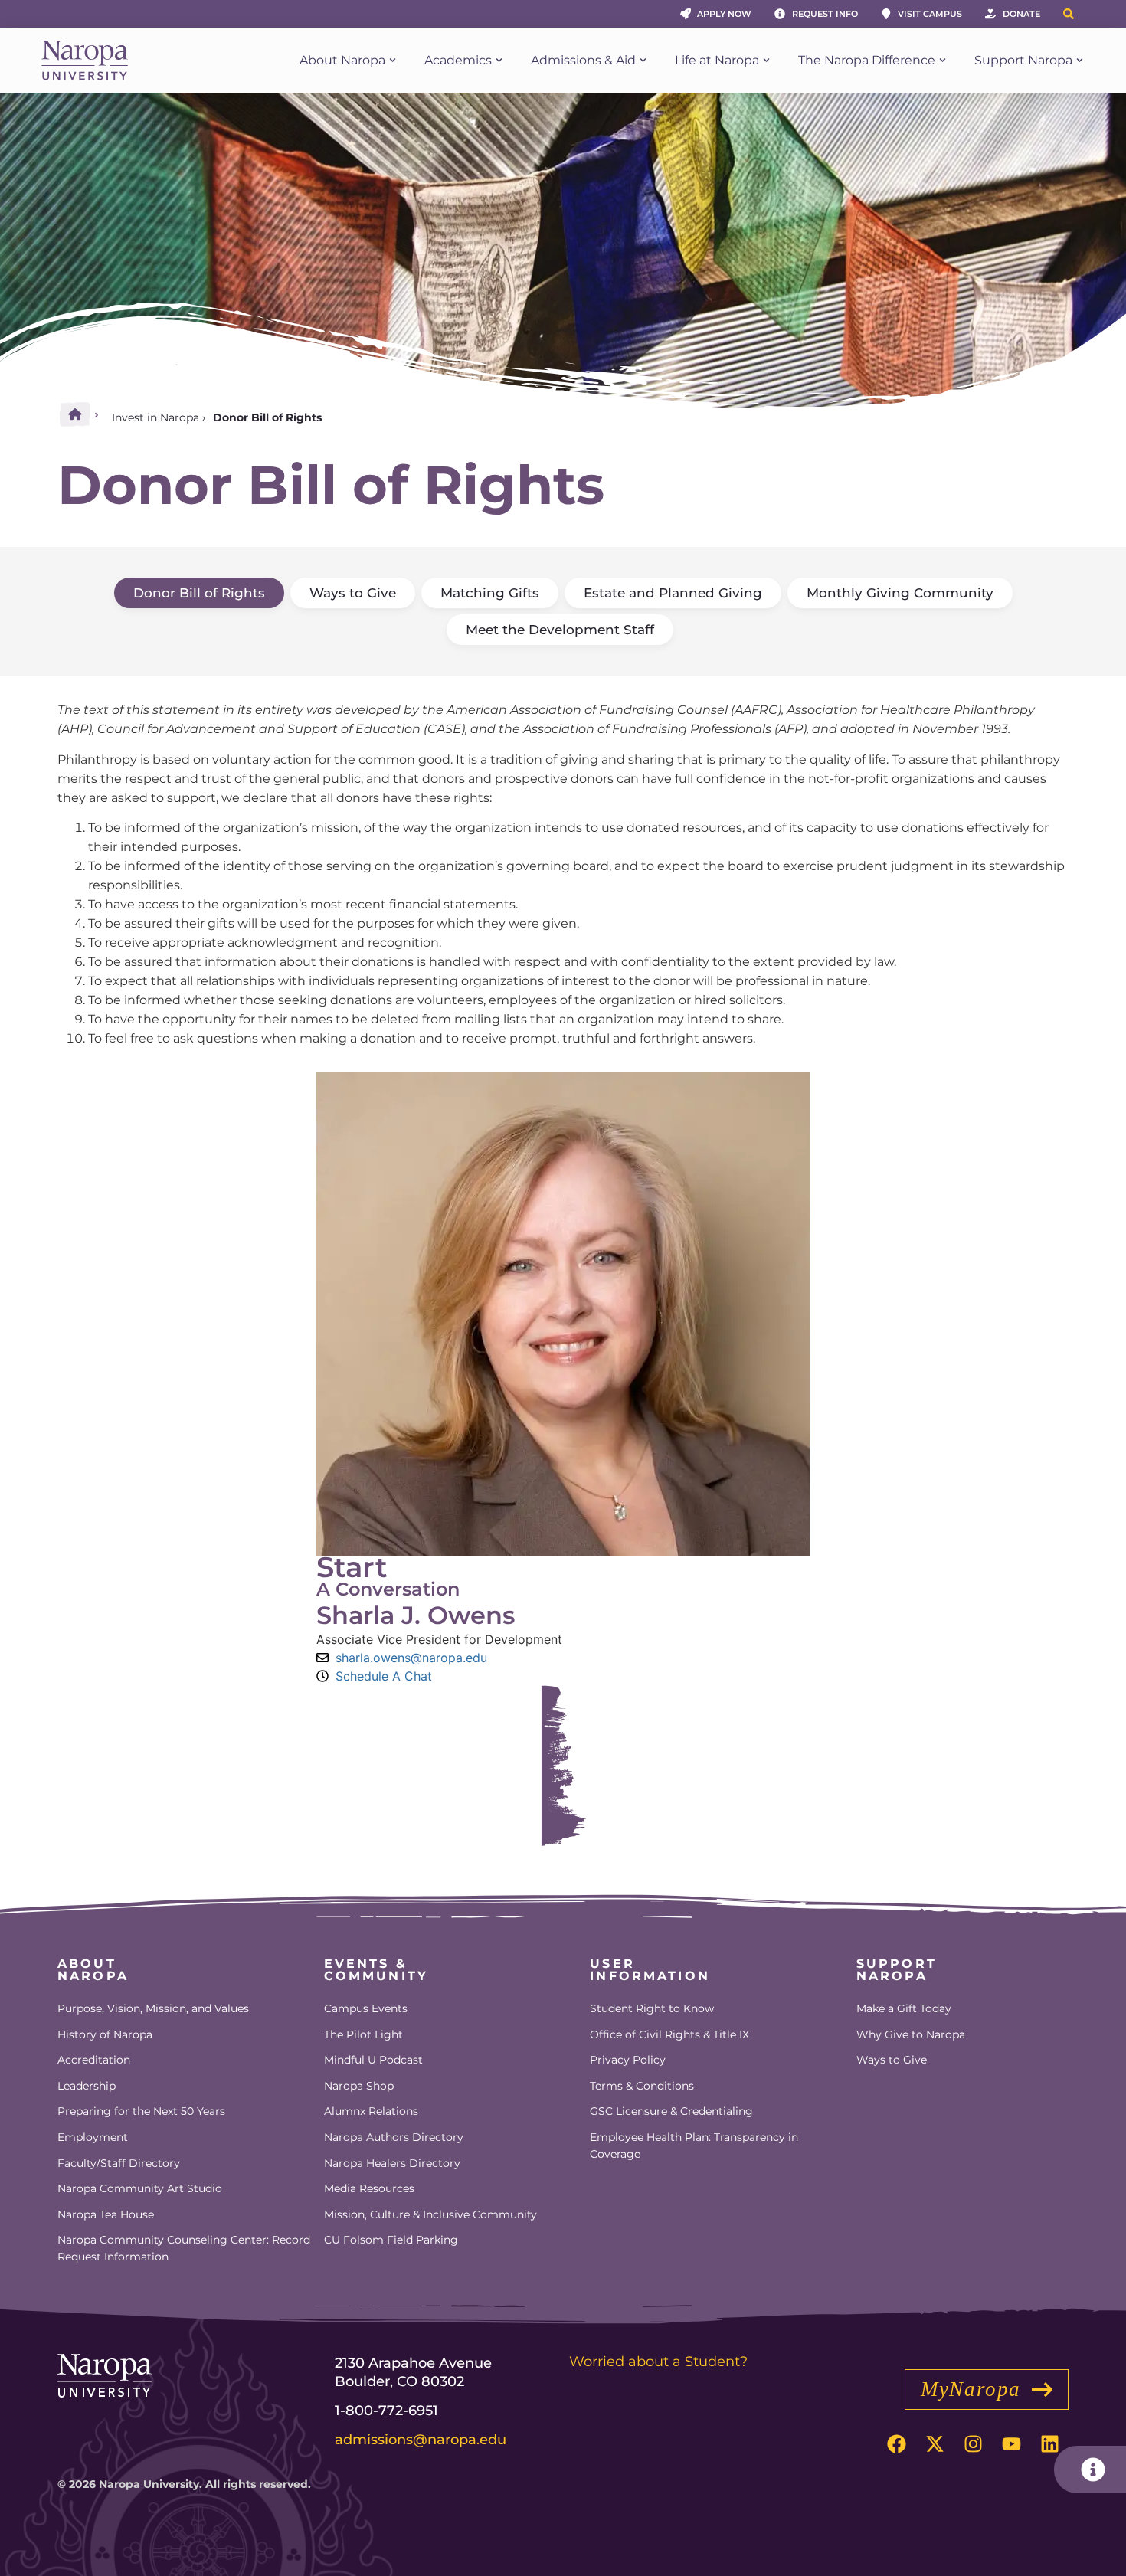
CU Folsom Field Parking (391, 2240)
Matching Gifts (490, 593)
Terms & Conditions (642, 2086)
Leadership (87, 2086)
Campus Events (366, 2008)
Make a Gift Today (904, 2008)
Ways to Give (353, 593)
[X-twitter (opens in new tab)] (935, 2444)
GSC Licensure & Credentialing (671, 2111)
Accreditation (94, 2060)
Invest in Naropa (155, 417)
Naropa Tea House (106, 2214)
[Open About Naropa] (393, 61)
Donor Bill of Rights (199, 593)
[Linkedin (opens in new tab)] (1049, 2444)
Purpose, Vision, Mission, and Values (153, 2008)
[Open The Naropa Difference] (943, 61)
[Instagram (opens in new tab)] (973, 2444)
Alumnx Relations (371, 2111)
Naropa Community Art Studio (140, 2188)
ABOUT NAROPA (93, 1970)
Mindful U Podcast (373, 2060)
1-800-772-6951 (386, 2411)
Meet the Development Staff (560, 630)
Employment (93, 2137)
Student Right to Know (652, 2008)
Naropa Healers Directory (392, 2163)
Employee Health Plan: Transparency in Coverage (694, 2146)
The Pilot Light (363, 2034)
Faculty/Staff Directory (119, 2163)
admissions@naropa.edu (421, 2440)
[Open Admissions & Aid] (643, 61)
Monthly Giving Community (900, 593)
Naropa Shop (359, 2086)
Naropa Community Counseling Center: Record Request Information (184, 2248)
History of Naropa (105, 2034)
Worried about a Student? (658, 2362)
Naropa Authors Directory (394, 2137)
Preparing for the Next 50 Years (141, 2111)
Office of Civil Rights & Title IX (669, 2034)
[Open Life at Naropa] (766, 61)
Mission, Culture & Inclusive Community (430, 2214)
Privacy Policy (628, 2060)
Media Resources (369, 2188)
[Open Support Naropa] (1080, 61)
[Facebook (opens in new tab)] (896, 2444)
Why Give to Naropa (911, 2034)
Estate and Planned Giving (673, 593)
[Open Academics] (499, 61)
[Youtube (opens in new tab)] (1011, 2444)
